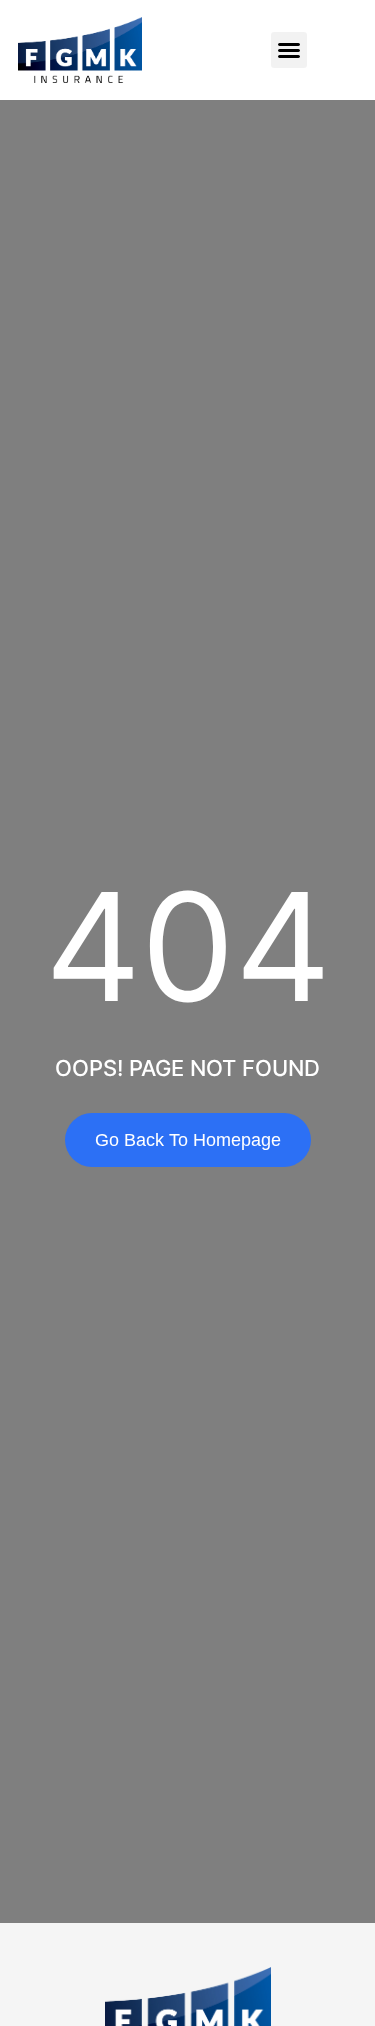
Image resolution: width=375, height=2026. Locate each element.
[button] (289, 50)
